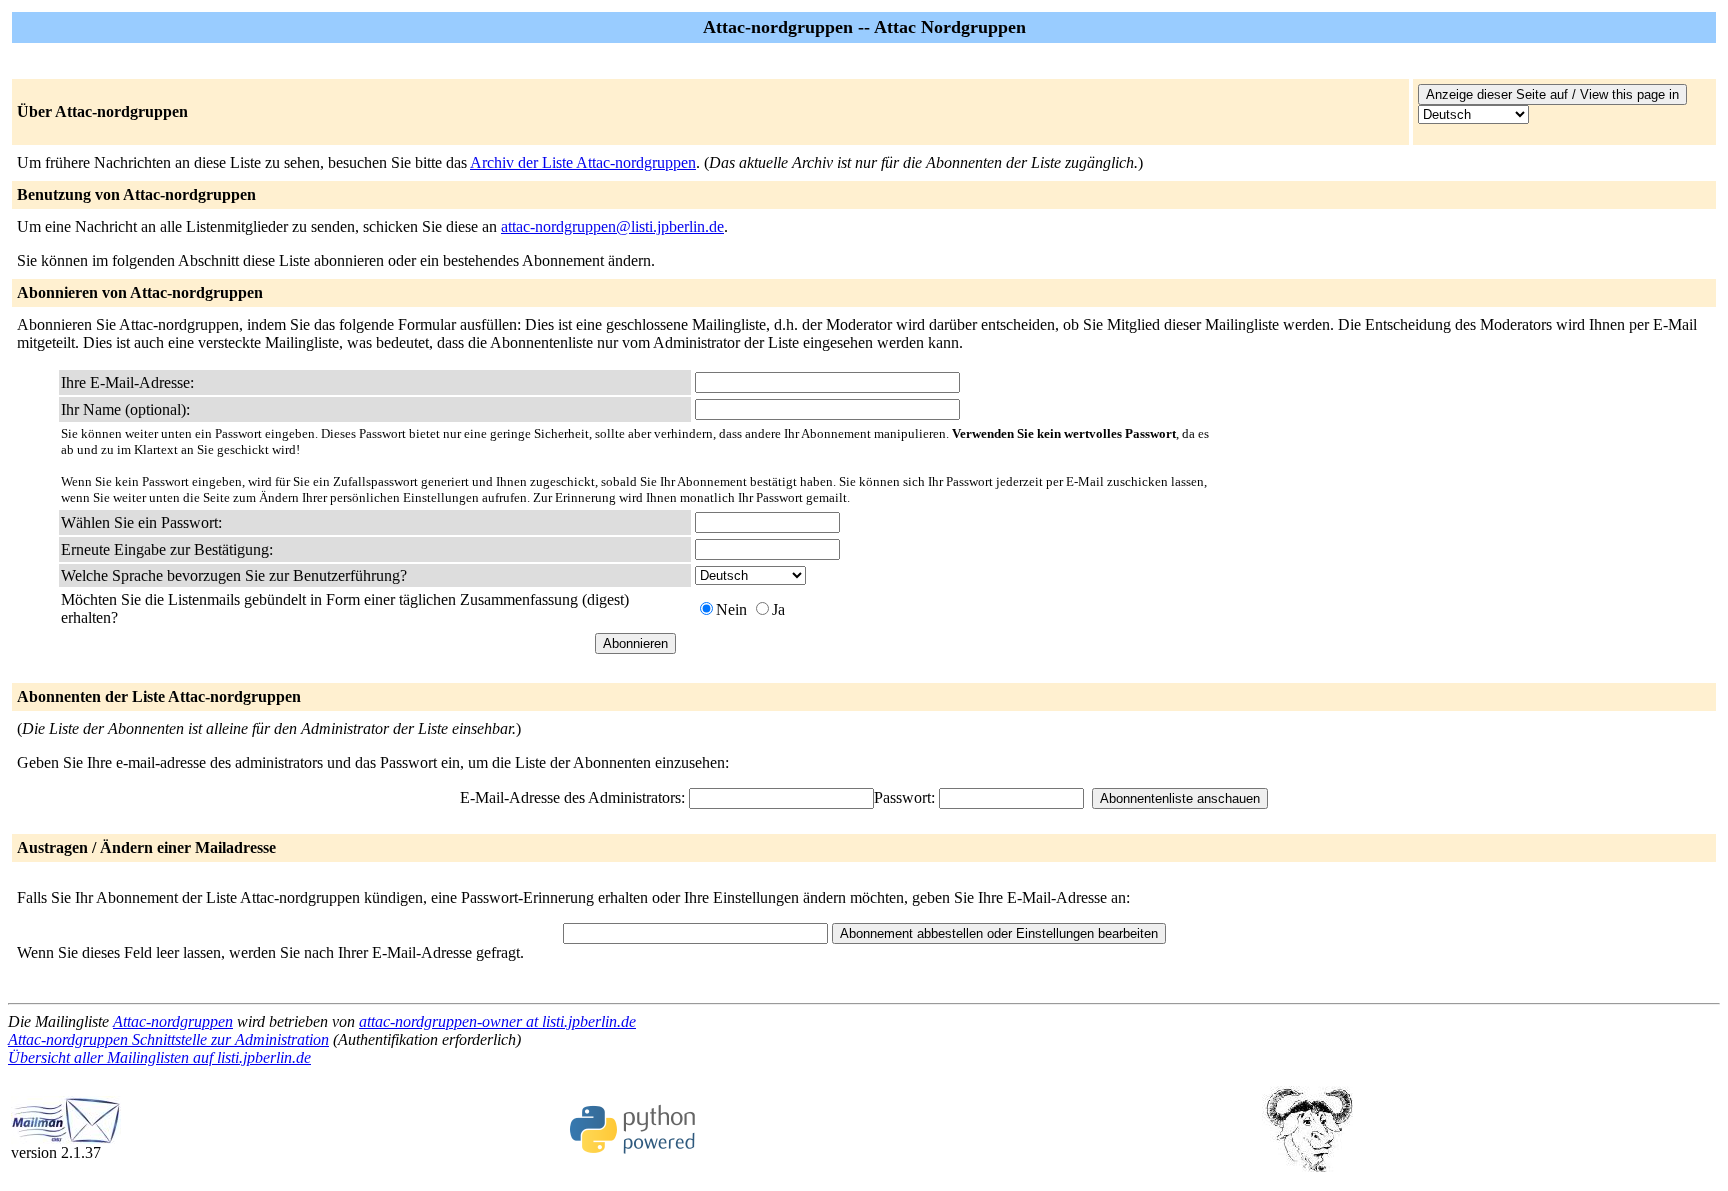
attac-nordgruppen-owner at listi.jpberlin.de (497, 1021)
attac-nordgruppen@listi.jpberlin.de (612, 226)
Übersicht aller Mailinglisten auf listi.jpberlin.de (159, 1057)
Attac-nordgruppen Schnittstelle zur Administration (168, 1039)
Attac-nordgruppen (173, 1021)
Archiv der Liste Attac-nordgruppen (583, 162)
